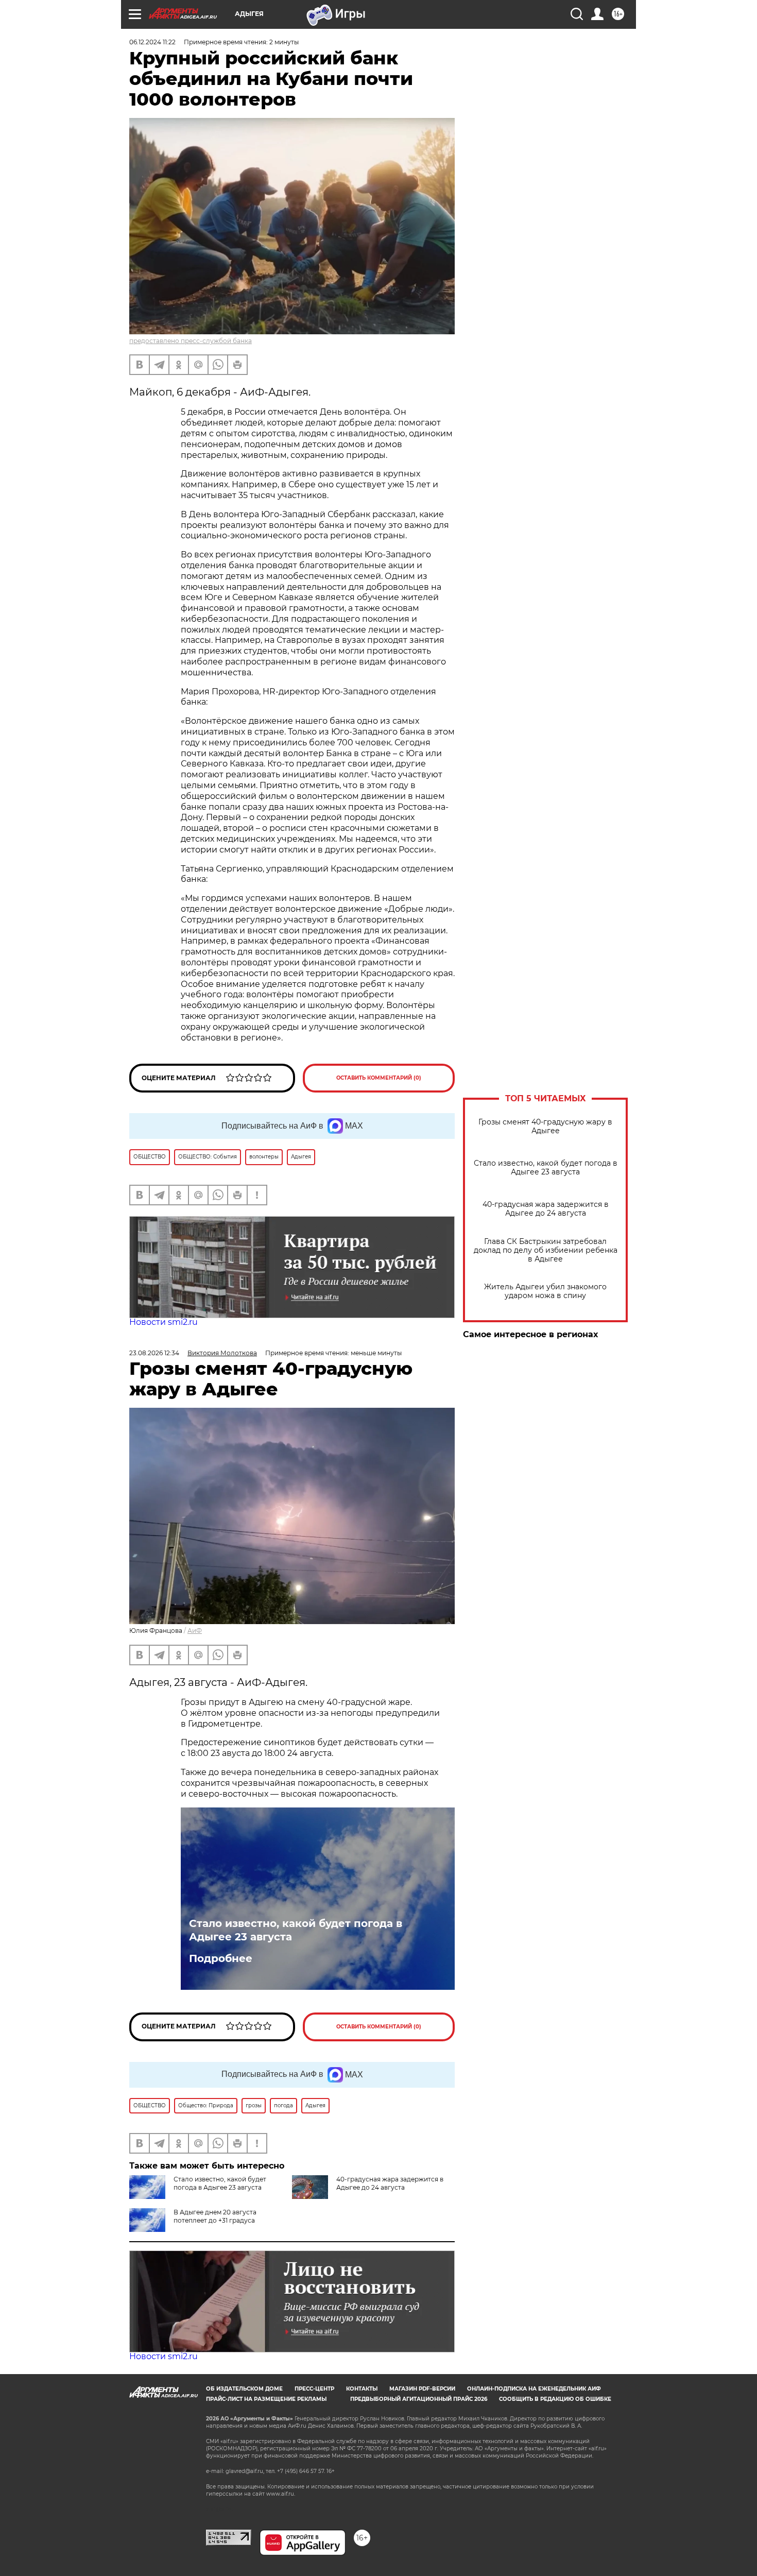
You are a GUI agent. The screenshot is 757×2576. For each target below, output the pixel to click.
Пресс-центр (314, 2389)
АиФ (195, 1631)
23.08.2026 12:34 (154, 1353)
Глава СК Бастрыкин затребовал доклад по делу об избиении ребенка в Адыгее (546, 1250)
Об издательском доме (244, 2389)
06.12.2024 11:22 (152, 42)
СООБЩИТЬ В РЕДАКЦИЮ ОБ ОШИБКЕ (555, 2399)
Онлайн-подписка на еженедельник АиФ (534, 2389)
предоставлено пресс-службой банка (191, 341)
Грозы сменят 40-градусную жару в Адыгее (545, 1127)
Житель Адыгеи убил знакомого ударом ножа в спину (545, 1291)
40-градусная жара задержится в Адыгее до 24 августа (546, 1209)
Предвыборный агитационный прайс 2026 (419, 2399)
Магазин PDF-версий (422, 2389)
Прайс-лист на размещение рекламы (266, 2399)
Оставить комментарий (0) (379, 1078)
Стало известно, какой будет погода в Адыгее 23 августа (546, 1168)
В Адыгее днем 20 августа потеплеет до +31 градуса (215, 2216)
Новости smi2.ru (164, 1322)
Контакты (362, 2389)
